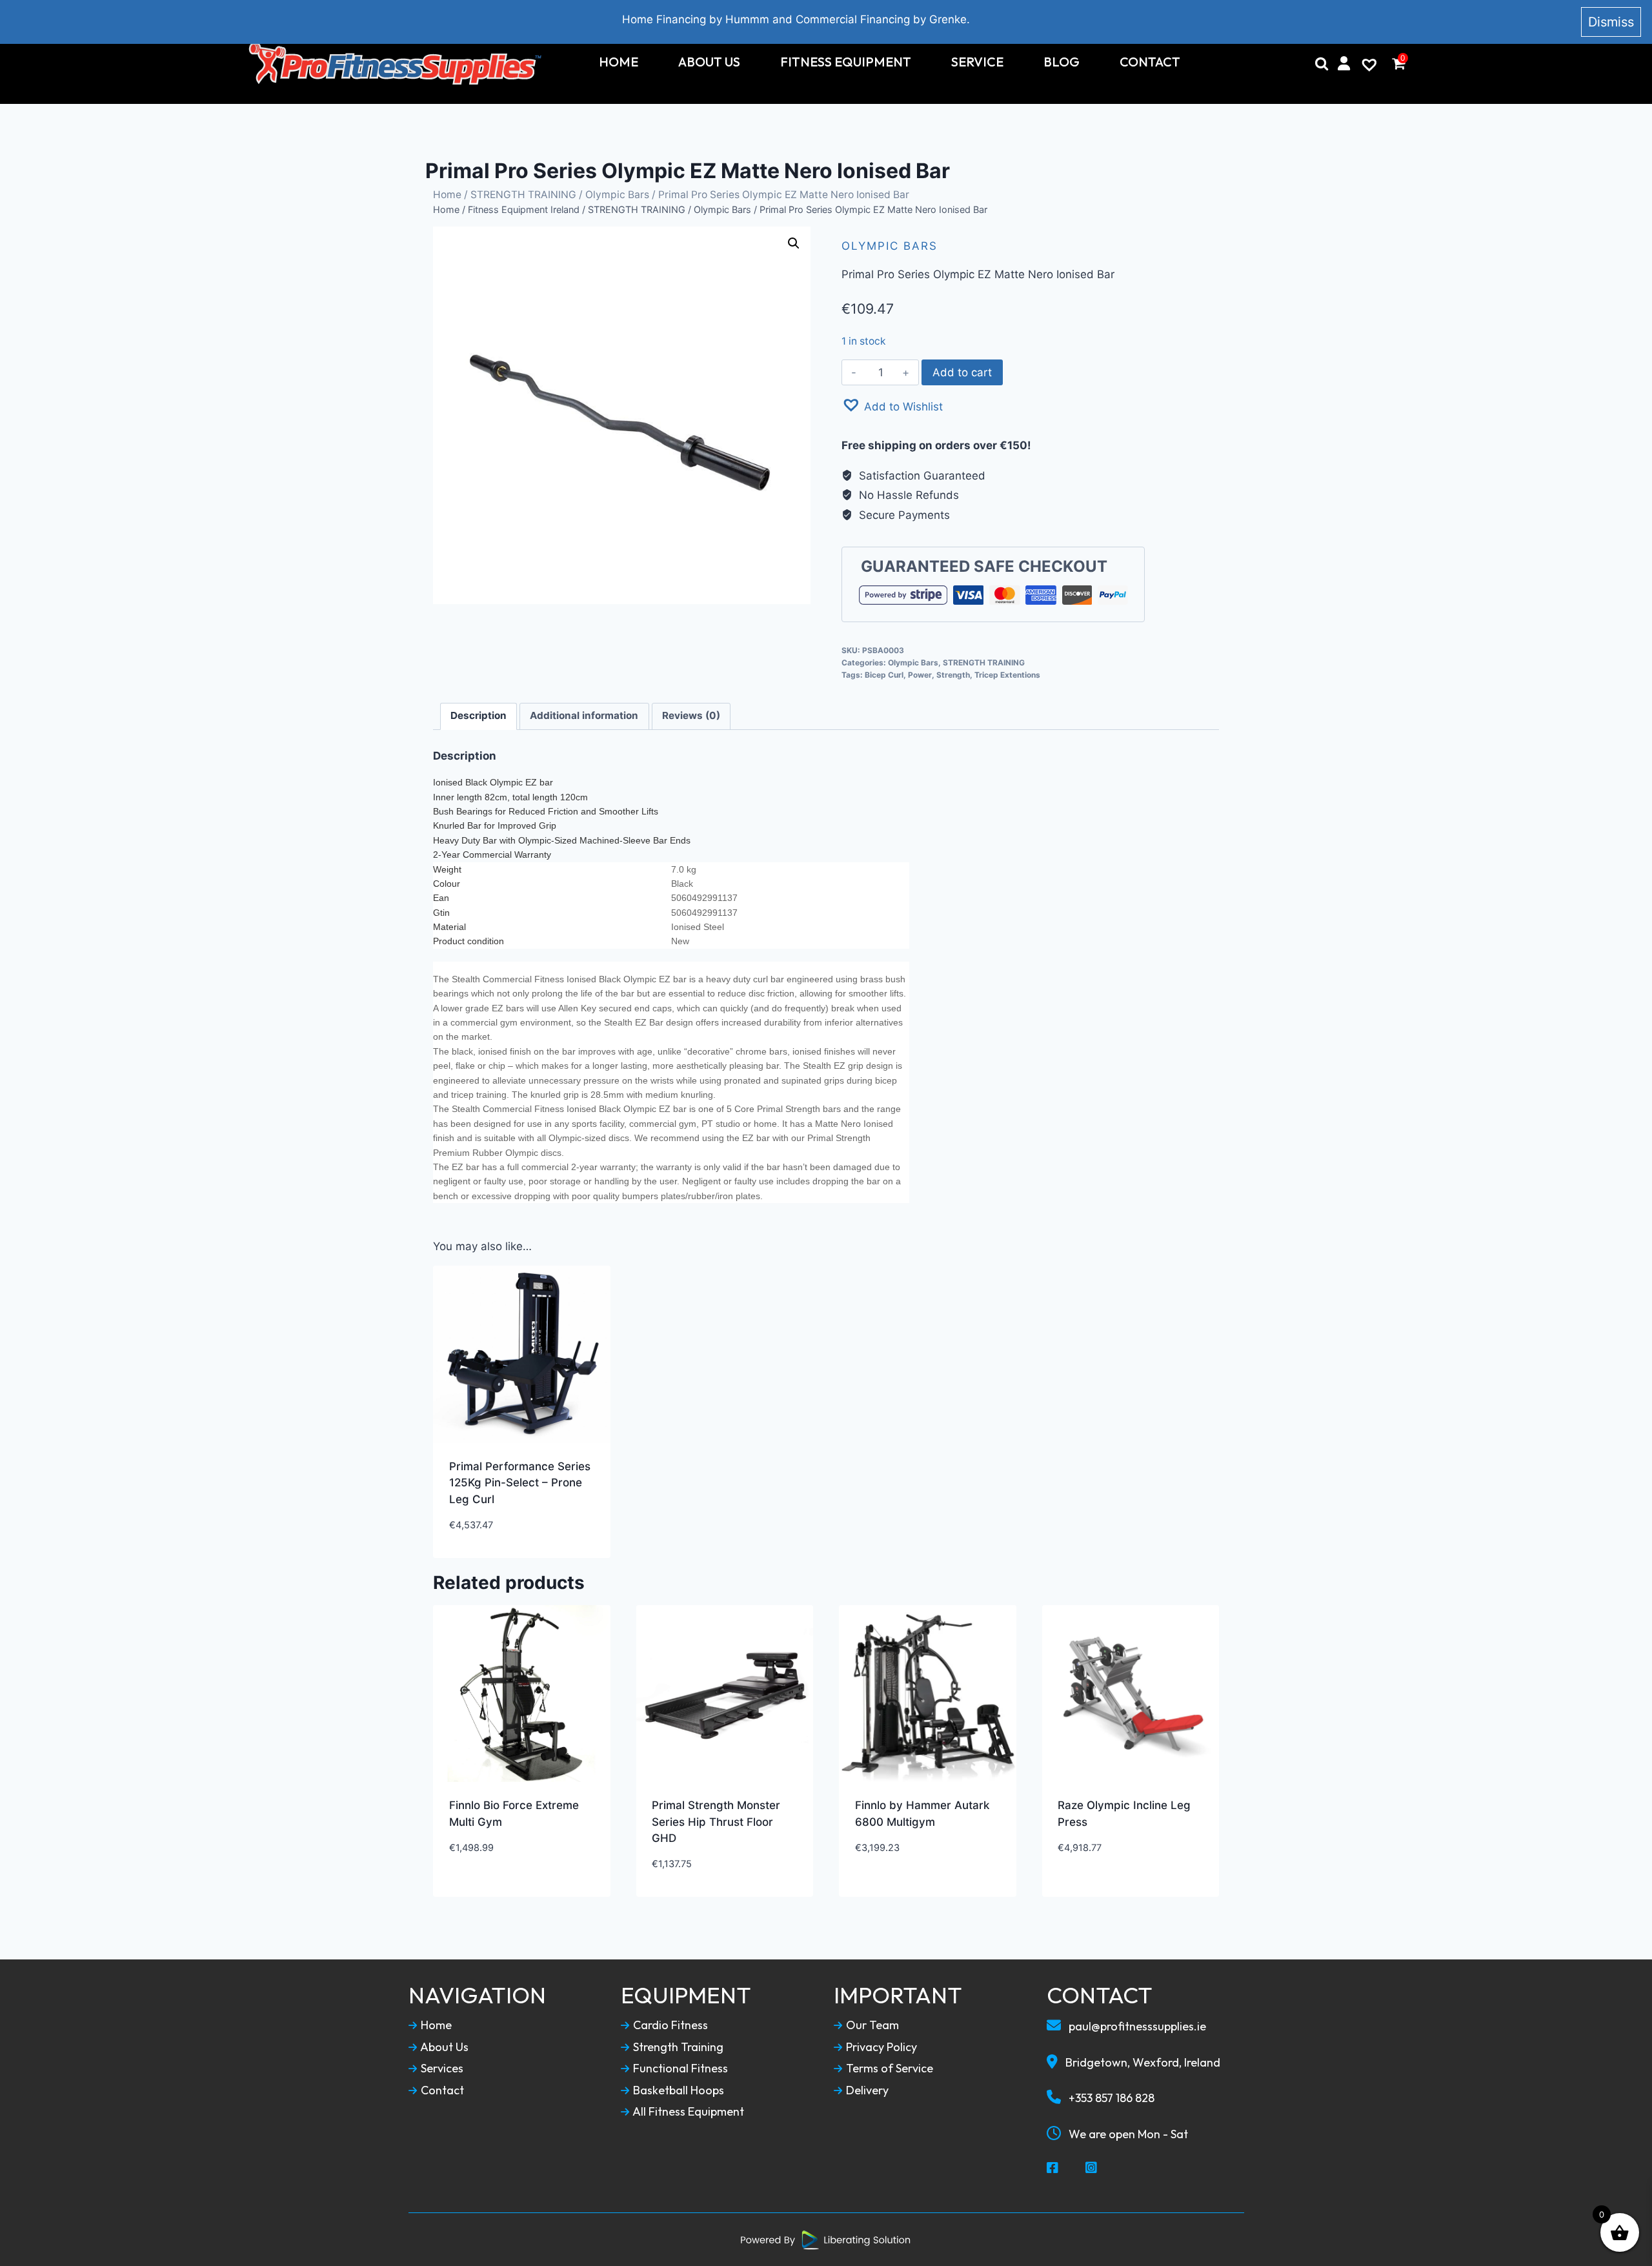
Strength (953, 675)
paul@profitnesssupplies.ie (1136, 2026)
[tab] (479, 716)
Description (478, 715)
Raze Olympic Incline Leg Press (1124, 1814)
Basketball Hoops (677, 2090)
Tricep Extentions (1007, 675)
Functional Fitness (679, 2069)
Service (977, 62)
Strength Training (677, 2047)
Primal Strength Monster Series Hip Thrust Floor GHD (716, 1822)
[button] (892, 405)
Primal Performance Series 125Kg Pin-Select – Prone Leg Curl (520, 1483)
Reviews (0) (691, 715)
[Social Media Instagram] (1092, 2169)
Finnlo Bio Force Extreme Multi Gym (514, 1814)
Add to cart (962, 372)
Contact (1150, 62)
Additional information (584, 715)
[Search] (1322, 63)
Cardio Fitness (669, 2025)
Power (920, 675)
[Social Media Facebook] (1053, 2169)
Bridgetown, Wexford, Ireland (1142, 2062)
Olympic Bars (617, 195)
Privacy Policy (880, 2047)
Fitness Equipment (846, 62)
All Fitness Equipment (687, 2112)
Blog (1062, 62)
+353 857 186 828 (1110, 2098)
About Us (709, 62)
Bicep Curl (884, 675)
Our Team (871, 2025)
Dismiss (1611, 22)
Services (441, 2069)
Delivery (866, 2090)
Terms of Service (888, 2069)
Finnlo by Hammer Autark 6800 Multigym (922, 1814)
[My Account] (1344, 63)
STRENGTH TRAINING (523, 195)
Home (619, 62)
